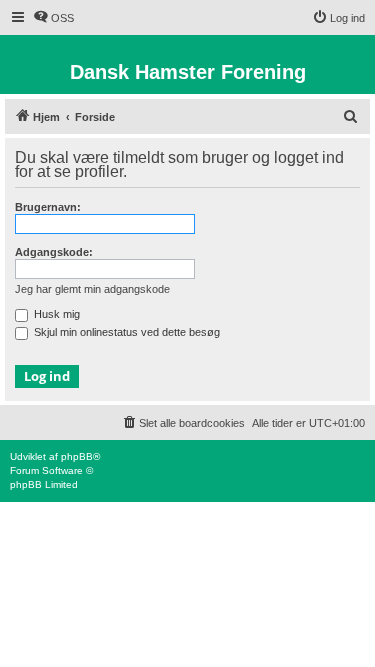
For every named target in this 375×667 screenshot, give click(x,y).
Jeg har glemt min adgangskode (92, 289)
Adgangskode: (54, 252)
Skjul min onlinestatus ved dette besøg (125, 332)
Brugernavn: (48, 207)
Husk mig (55, 314)
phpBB (77, 456)
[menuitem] (53, 18)
